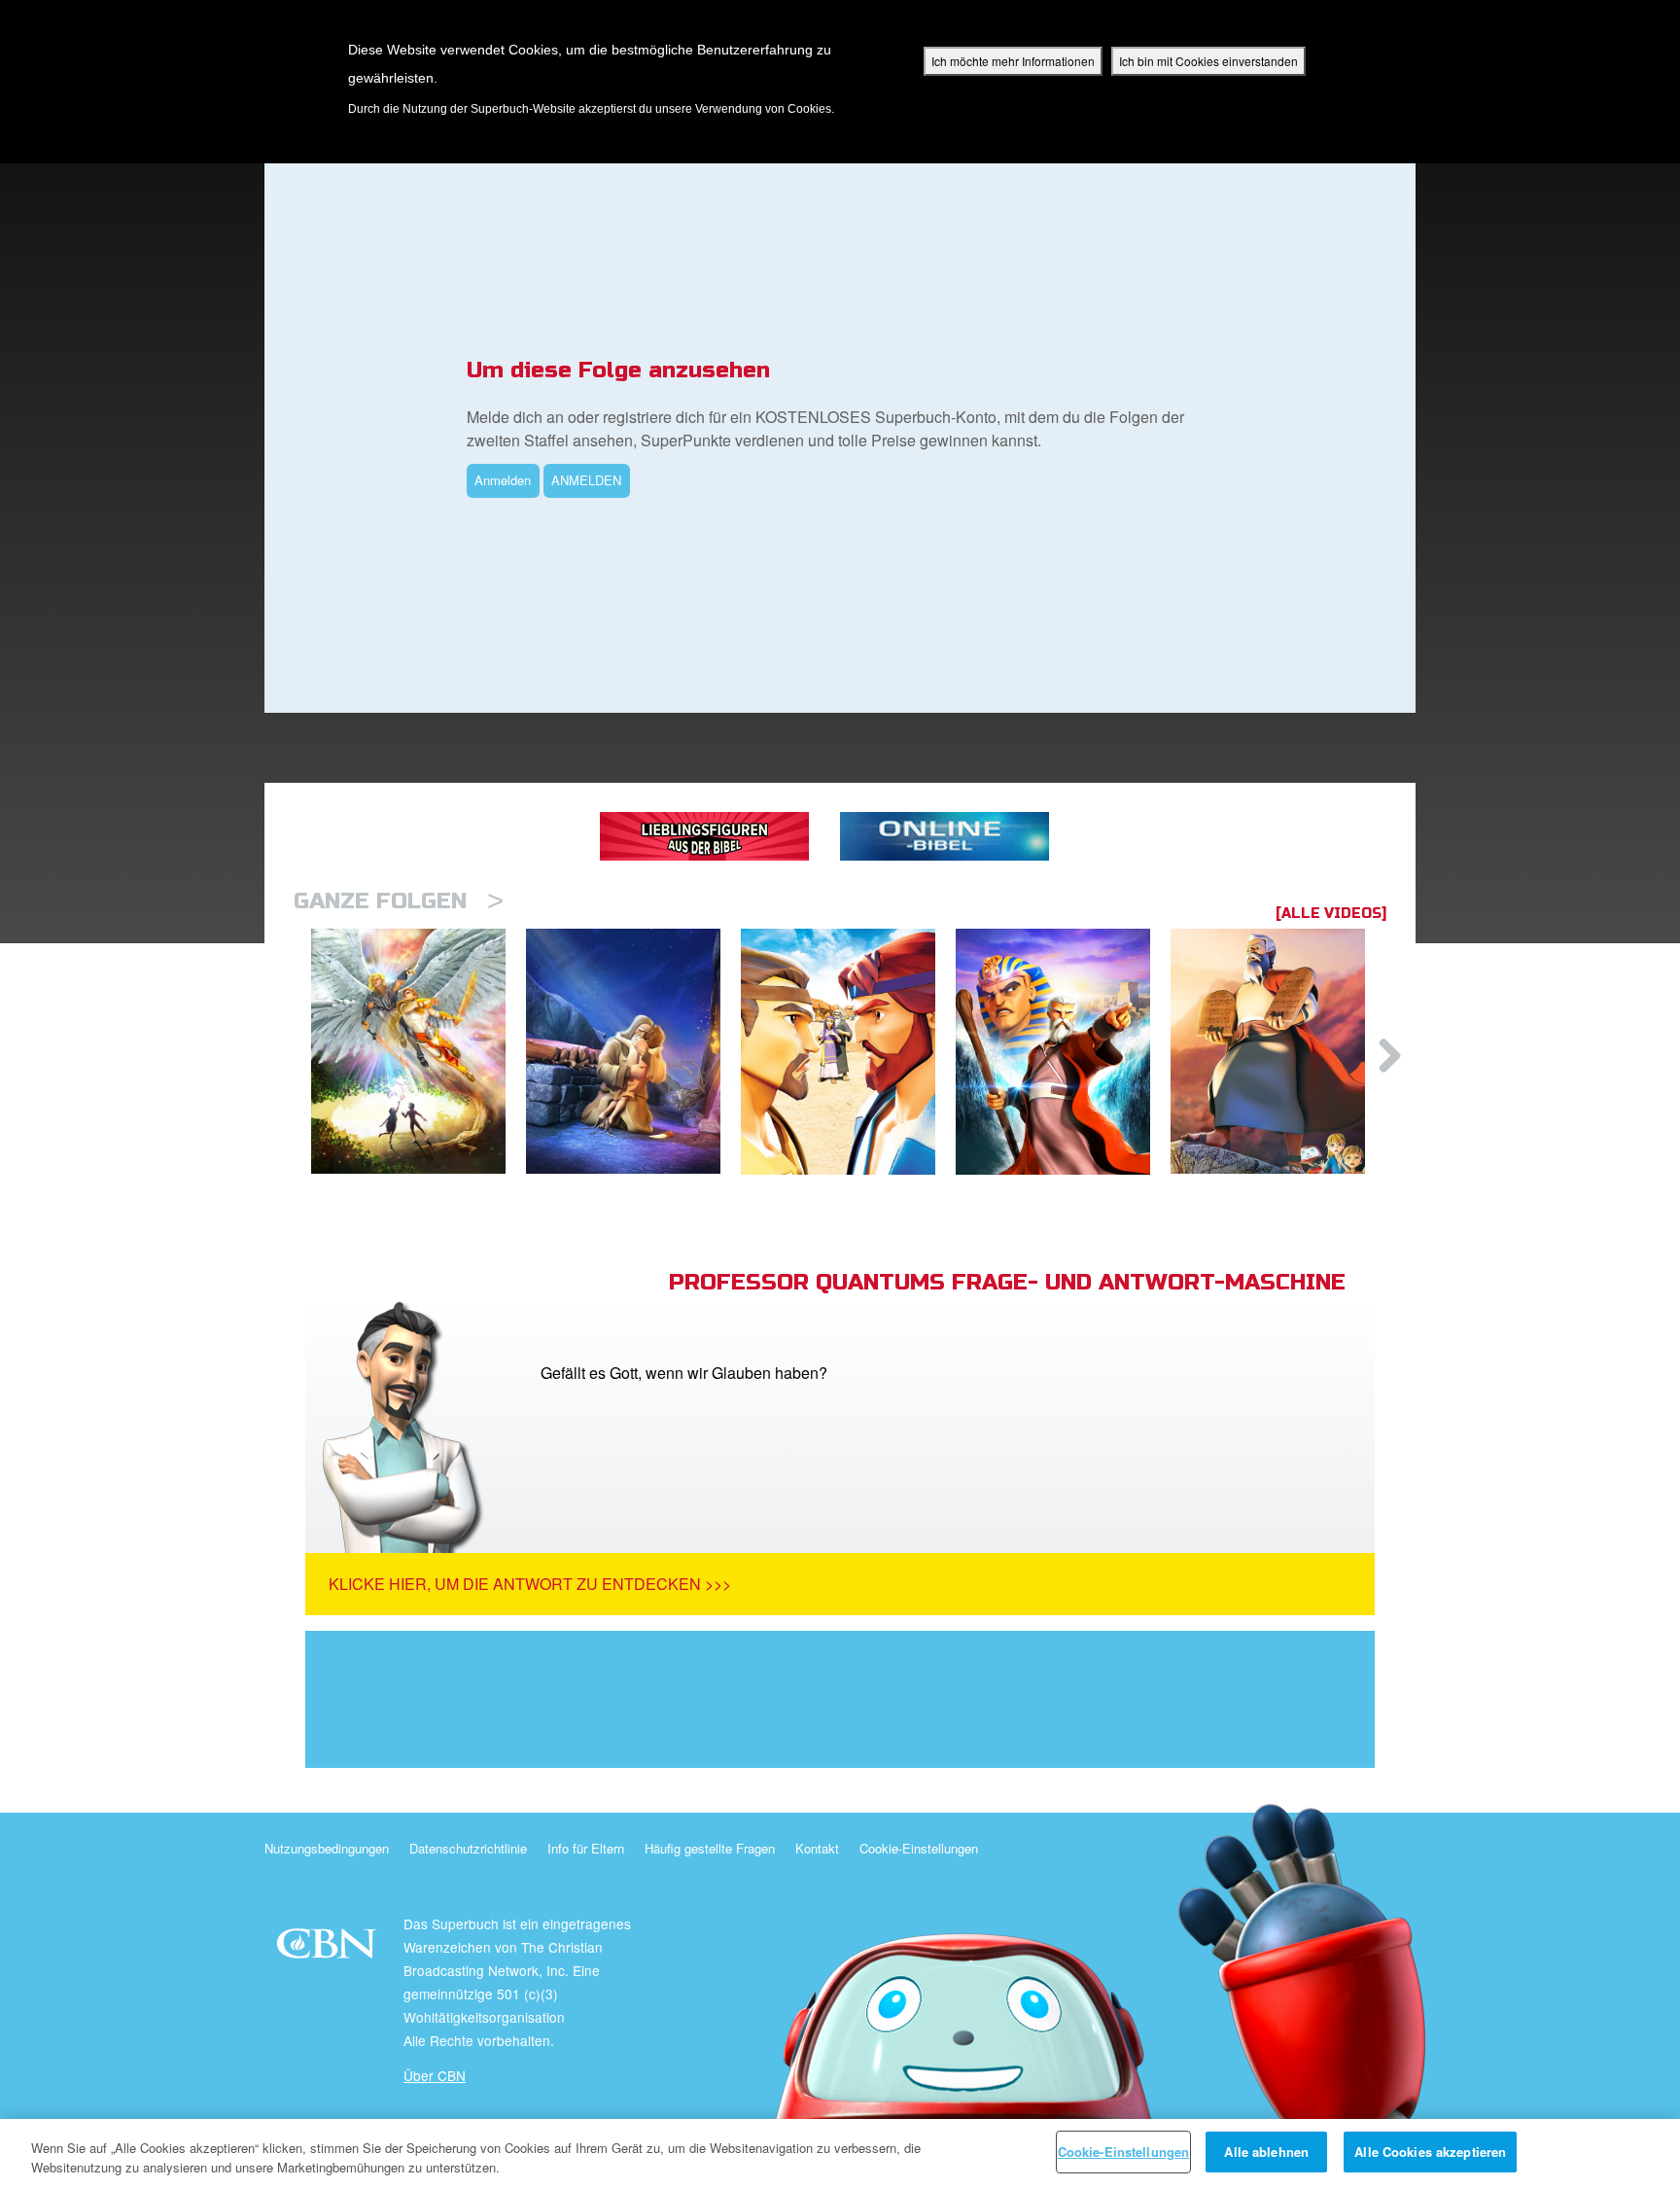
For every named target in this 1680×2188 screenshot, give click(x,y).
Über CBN (435, 2075)
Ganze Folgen (399, 901)
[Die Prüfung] (633, 1052)
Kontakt (817, 1848)
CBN (329, 1949)
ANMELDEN (586, 480)
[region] (840, 2153)
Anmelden (503, 480)
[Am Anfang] (419, 1052)
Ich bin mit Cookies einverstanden (1208, 61)
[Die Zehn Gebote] (1278, 1052)
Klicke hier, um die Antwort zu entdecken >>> (530, 1584)
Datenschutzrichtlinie (468, 1848)
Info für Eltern (586, 1848)
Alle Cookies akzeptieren (1430, 2152)
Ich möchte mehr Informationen (1013, 61)
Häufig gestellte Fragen (710, 1848)
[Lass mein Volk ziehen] (1063, 1052)
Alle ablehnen (1266, 2152)
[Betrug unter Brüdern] (848, 1052)
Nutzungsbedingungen (327, 1848)
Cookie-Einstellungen (919, 1848)
